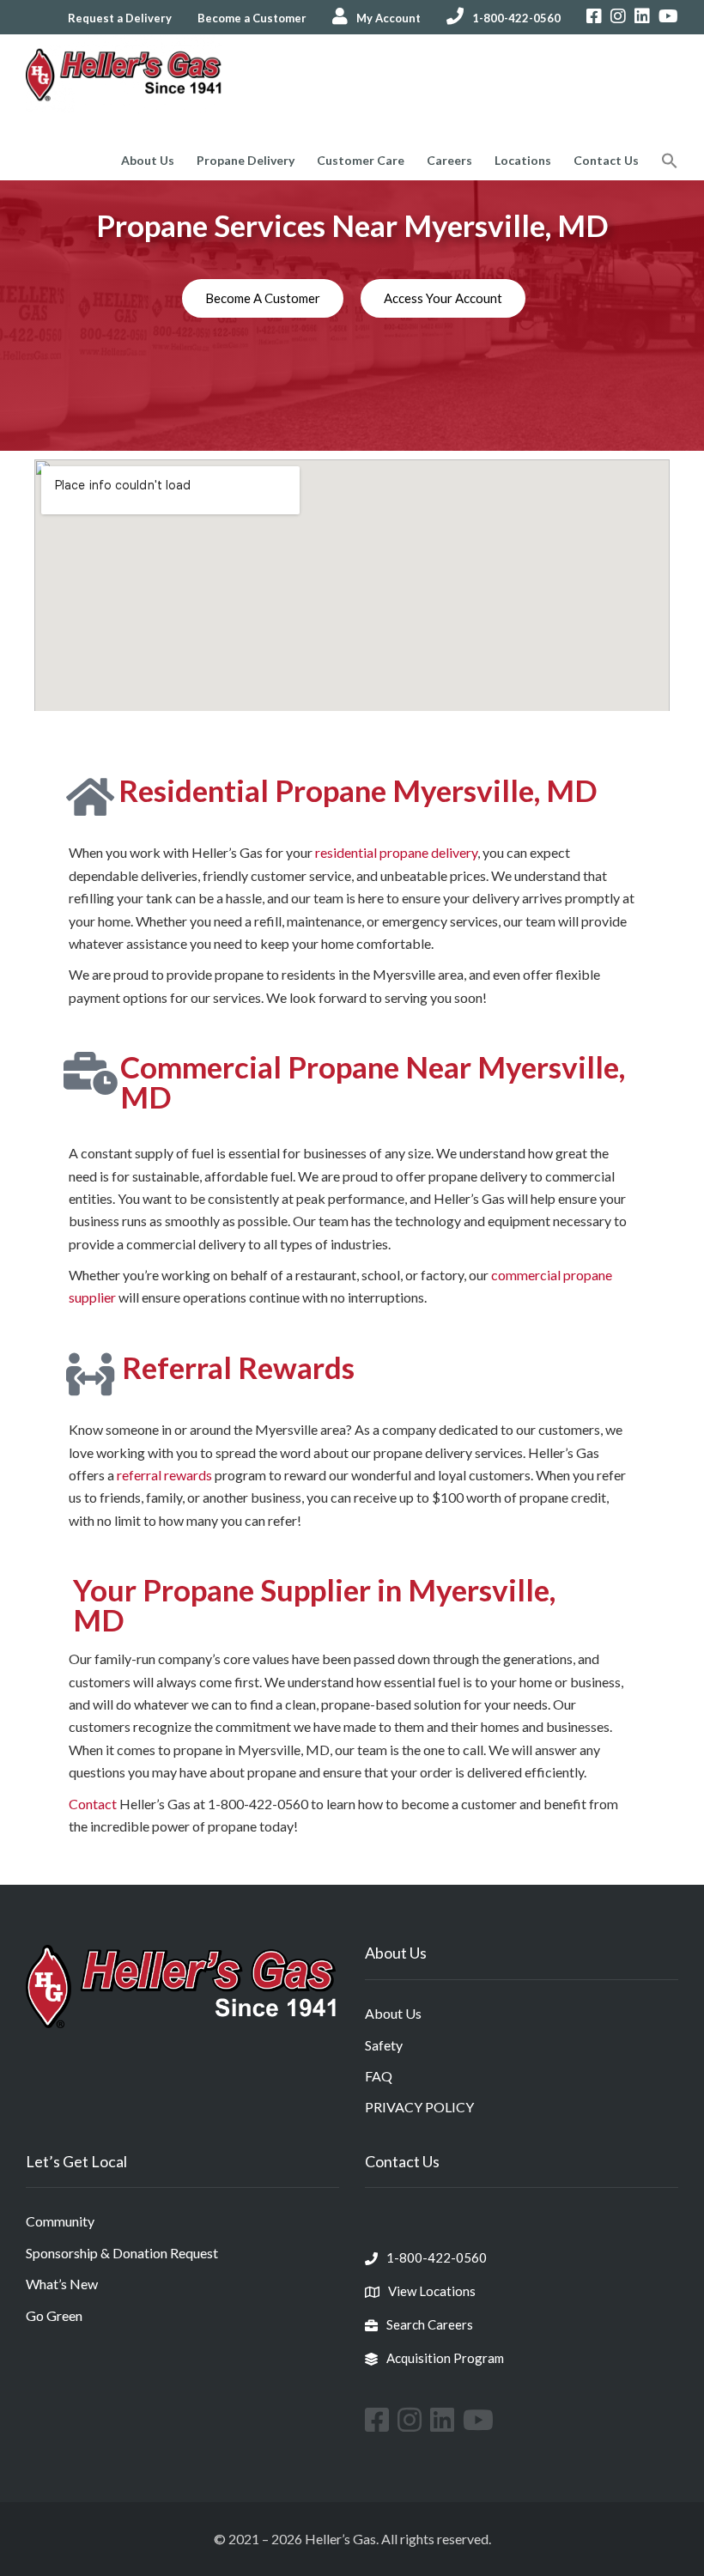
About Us (148, 160)
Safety (384, 2045)
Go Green (54, 2315)
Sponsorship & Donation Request (122, 2253)
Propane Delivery (246, 160)
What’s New (62, 2284)
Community (60, 2221)
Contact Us (606, 160)
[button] (670, 163)
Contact (93, 1804)
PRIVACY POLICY (419, 2107)
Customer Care (361, 160)
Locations (523, 160)
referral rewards (164, 1475)
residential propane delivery (396, 852)
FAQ (379, 2076)
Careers (449, 160)
